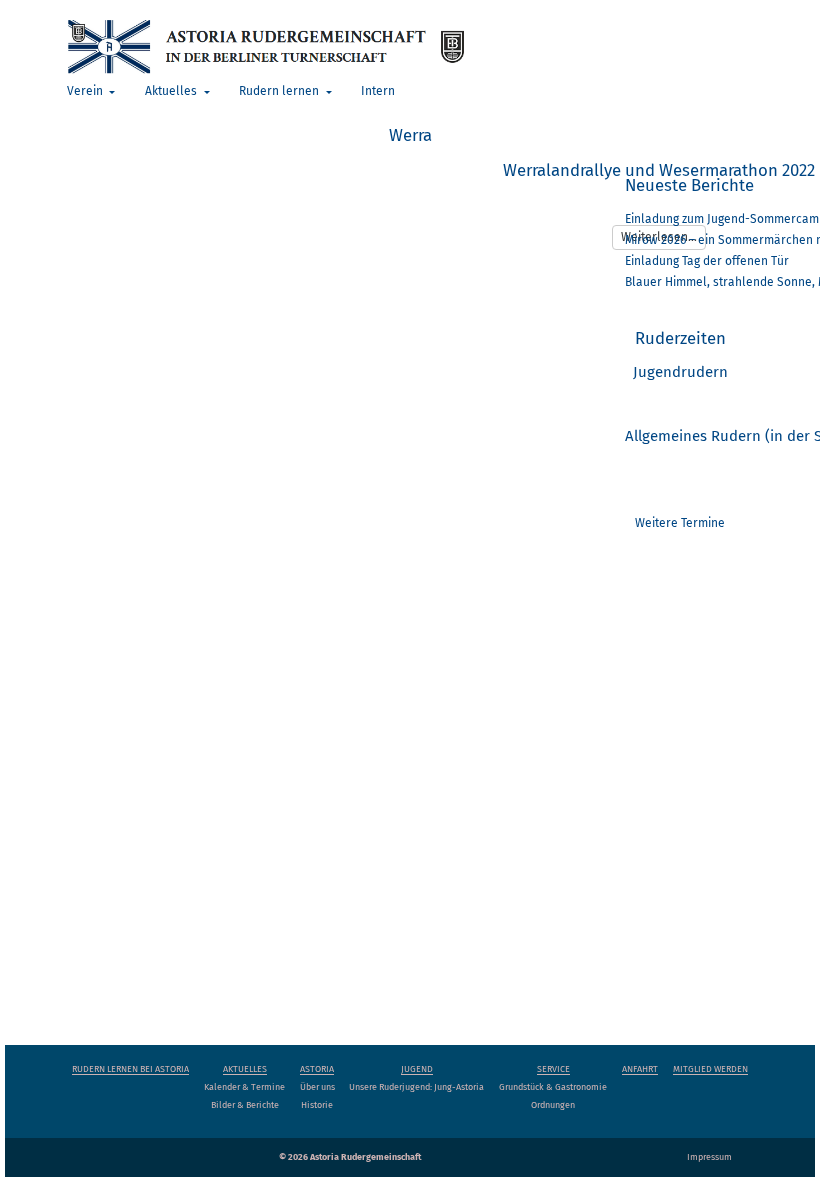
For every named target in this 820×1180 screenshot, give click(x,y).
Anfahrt (640, 1069)
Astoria (317, 1069)
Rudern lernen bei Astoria (130, 1069)
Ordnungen (553, 1105)
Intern (378, 91)
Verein (86, 91)
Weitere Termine (680, 523)
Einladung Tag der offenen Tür (707, 261)
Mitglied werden (710, 1069)
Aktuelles (172, 91)
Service (553, 1069)
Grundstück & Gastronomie (553, 1087)
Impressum (709, 1157)
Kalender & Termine (244, 1087)
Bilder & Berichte (245, 1105)
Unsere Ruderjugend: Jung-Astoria (416, 1087)
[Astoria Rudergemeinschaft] (265, 45)
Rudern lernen (280, 91)
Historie (317, 1105)
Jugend (417, 1069)
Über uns (317, 1087)
